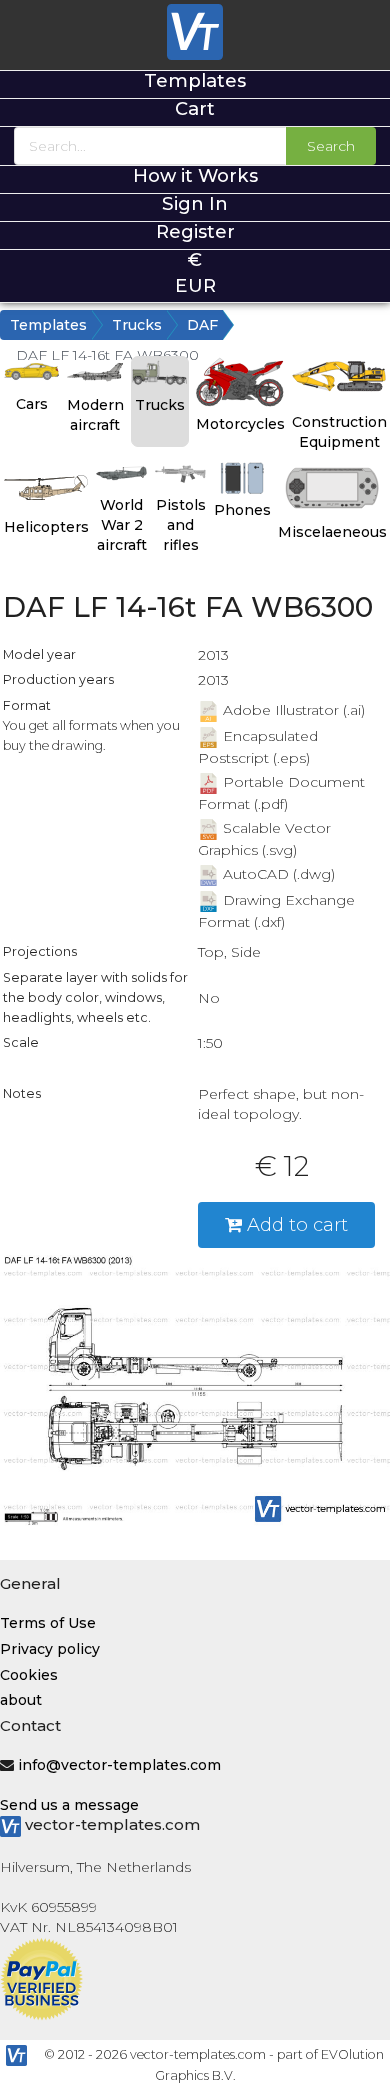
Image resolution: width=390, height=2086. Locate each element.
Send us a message (69, 1805)
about (21, 1700)
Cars (32, 404)
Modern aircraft (95, 415)
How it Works (195, 175)
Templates (195, 80)
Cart (195, 108)
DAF (202, 325)
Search (331, 146)
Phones (242, 510)
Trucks (137, 325)
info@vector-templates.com (119, 1765)
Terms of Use (48, 1623)
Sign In (195, 203)
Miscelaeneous (332, 532)
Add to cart (295, 1224)
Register (195, 231)
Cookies (29, 1675)
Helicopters (46, 527)
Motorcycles (240, 424)
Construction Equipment (339, 432)
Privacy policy (50, 1649)
